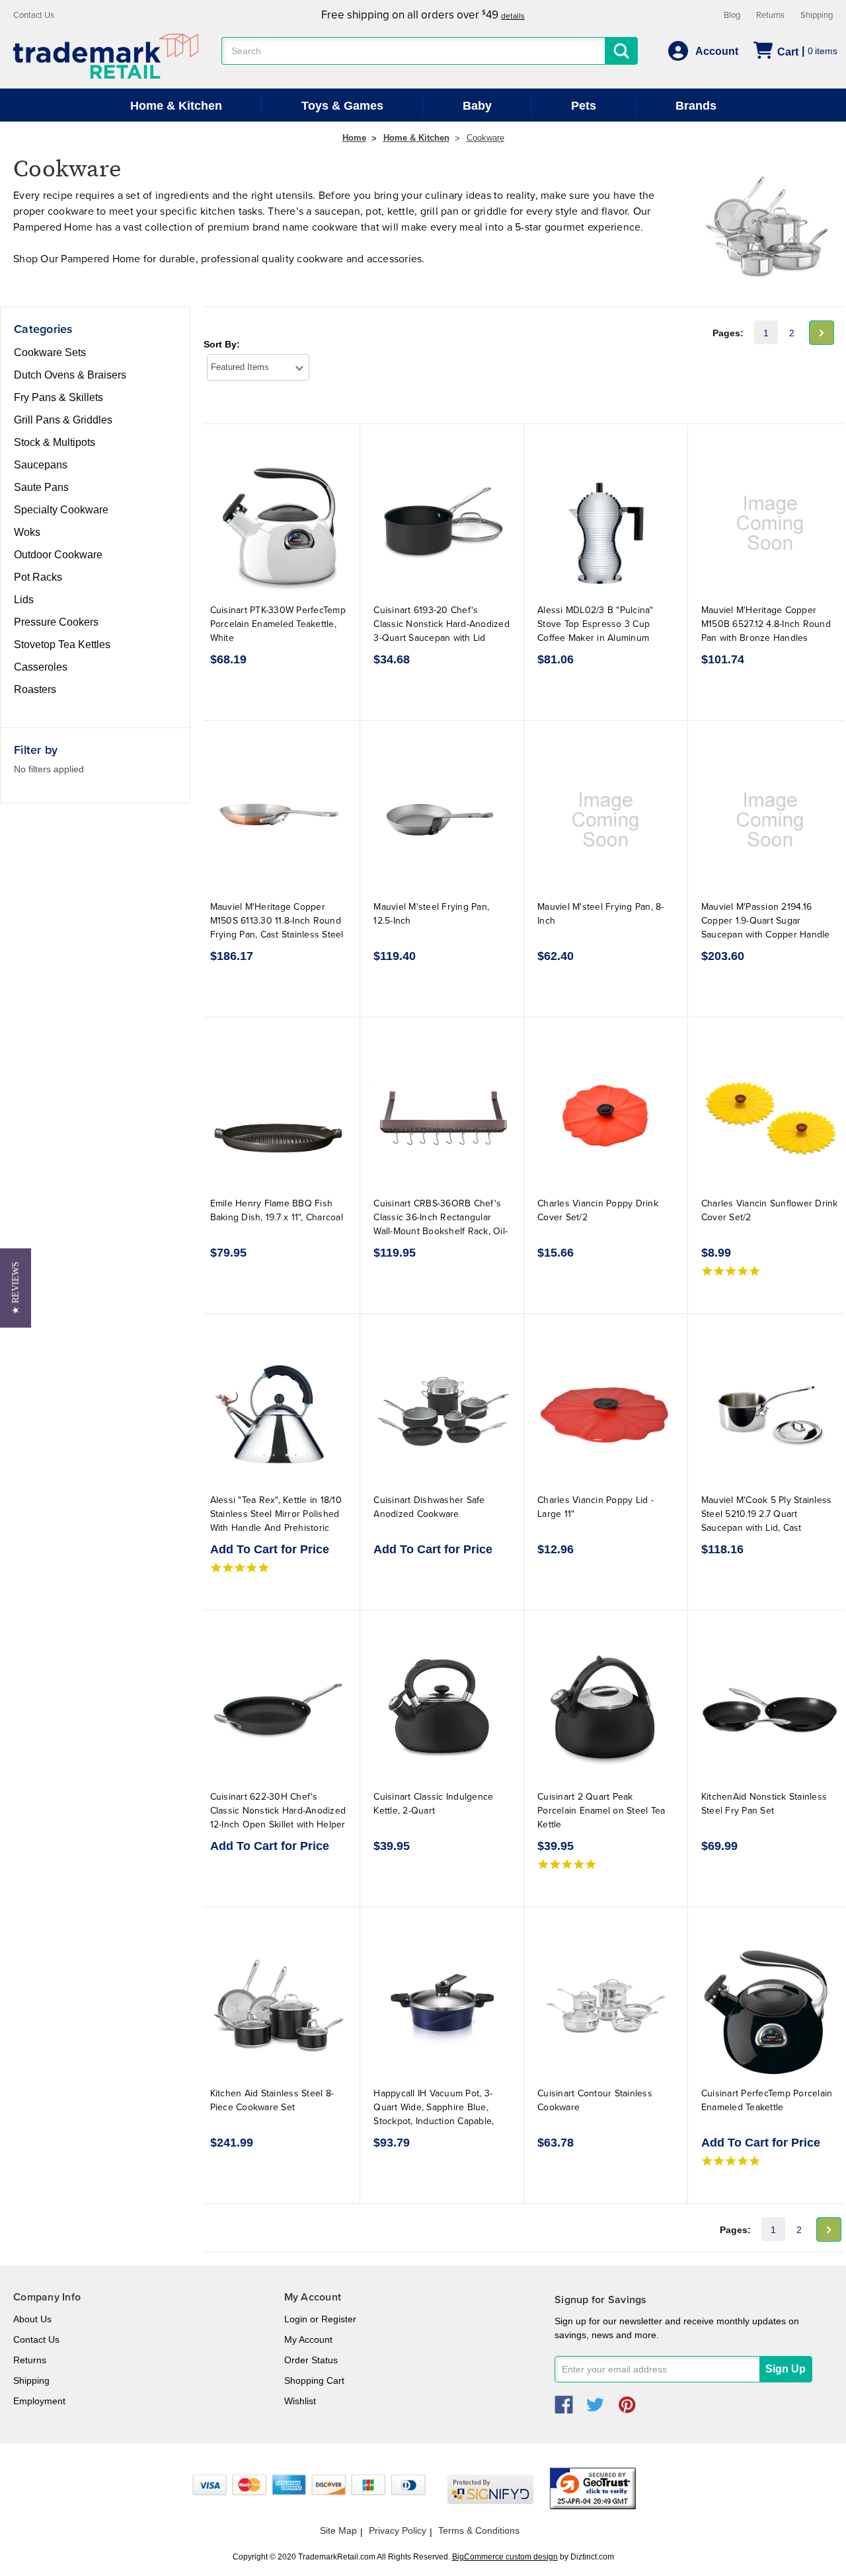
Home (354, 138)
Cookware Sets (50, 352)
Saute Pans (41, 487)
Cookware (485, 138)
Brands (696, 106)
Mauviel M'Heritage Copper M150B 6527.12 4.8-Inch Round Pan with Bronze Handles (766, 624)
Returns (770, 15)
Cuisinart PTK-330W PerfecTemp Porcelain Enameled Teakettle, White (278, 624)
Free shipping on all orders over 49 (423, 15)
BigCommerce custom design (505, 2557)
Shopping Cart (314, 2380)
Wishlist (300, 2401)
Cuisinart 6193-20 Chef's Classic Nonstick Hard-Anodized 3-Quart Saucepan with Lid (442, 624)
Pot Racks (38, 577)
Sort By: (222, 344)
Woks (27, 532)
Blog (732, 15)
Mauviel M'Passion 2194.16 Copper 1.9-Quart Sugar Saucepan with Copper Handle (766, 921)
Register (339, 2319)
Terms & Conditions (479, 2530)
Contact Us (34, 15)
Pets (584, 106)
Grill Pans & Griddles (63, 420)
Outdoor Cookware (58, 555)
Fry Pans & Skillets (58, 397)
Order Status (311, 2360)
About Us (32, 2319)
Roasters (35, 689)
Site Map (338, 2530)
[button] (16, 1288)
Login (296, 2319)
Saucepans (41, 465)
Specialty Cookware (61, 510)
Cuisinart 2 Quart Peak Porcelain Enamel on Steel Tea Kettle (601, 1811)
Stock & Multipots (55, 442)
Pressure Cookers (56, 622)
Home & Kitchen (176, 106)
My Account (308, 2339)
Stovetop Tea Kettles (62, 644)
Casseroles (41, 667)
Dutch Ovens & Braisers (70, 375)
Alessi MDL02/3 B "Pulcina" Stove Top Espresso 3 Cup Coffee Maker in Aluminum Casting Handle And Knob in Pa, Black (605, 638)
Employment (39, 2401)
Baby (477, 106)
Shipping (817, 15)
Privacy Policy (398, 2530)
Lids (24, 600)
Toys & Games (342, 106)
